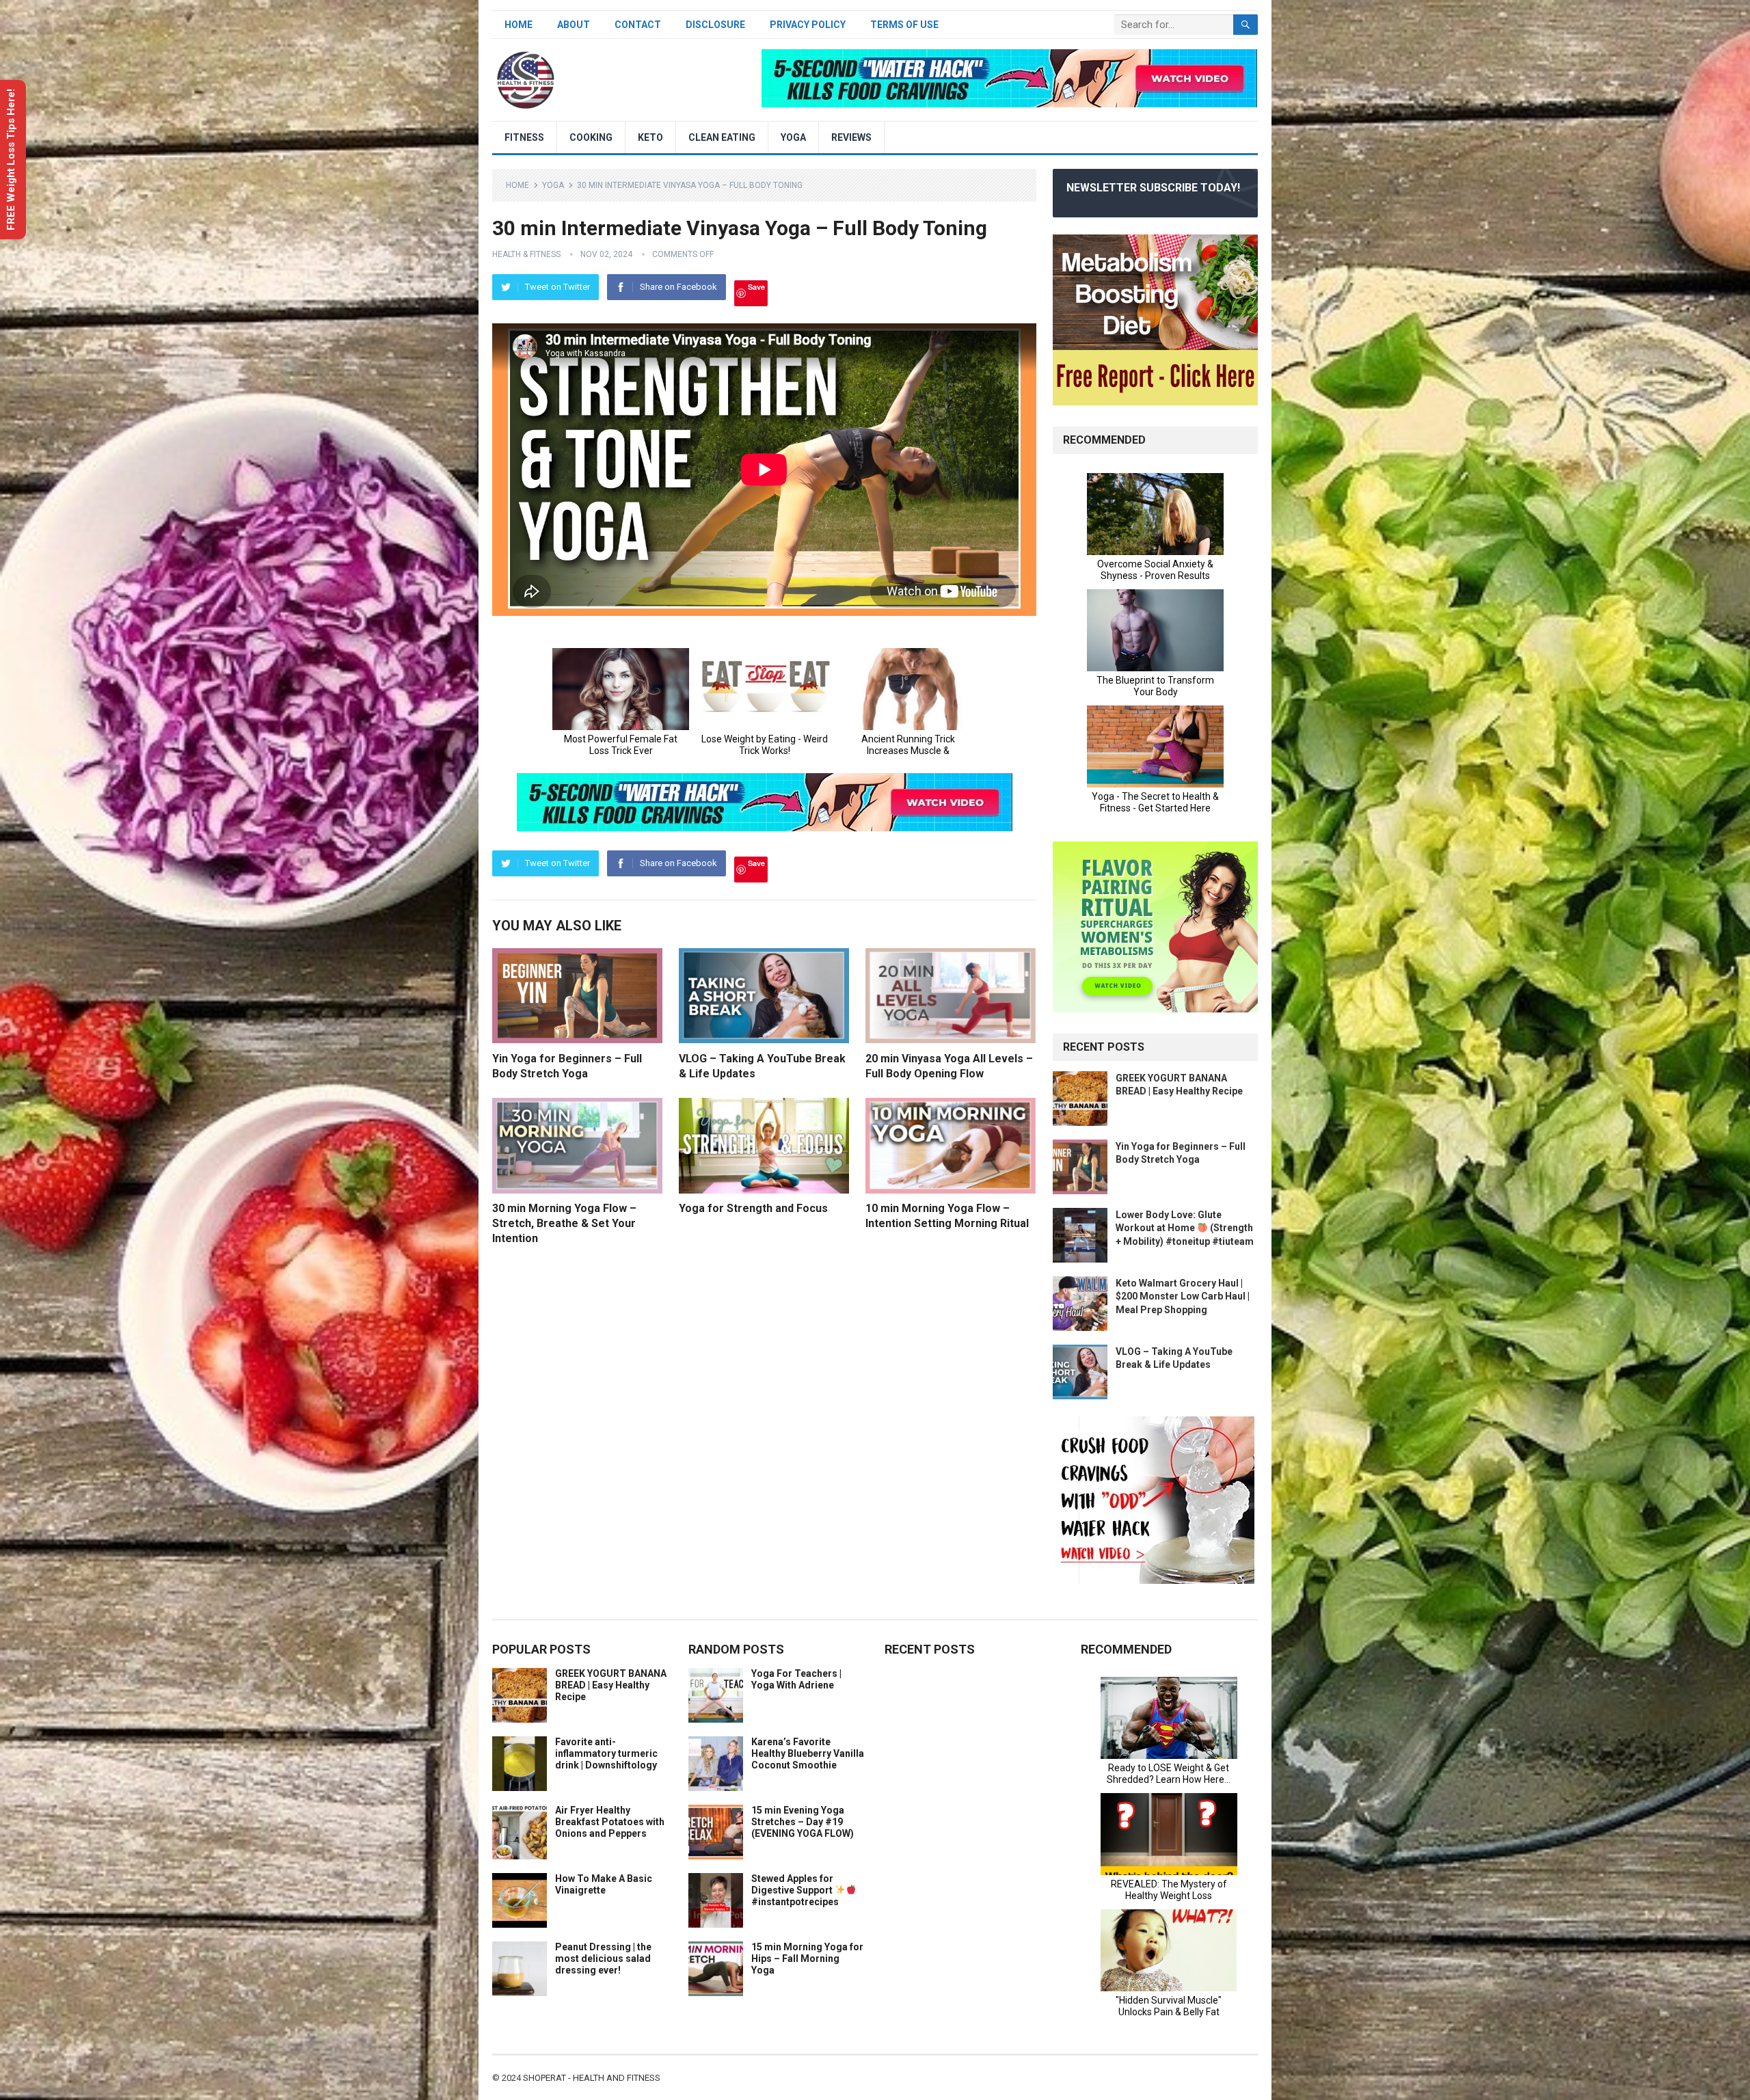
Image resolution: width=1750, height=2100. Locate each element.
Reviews (851, 137)
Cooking (591, 137)
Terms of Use (904, 25)
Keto (650, 137)
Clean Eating (722, 137)
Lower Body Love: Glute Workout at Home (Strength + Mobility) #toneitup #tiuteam (1185, 1228)
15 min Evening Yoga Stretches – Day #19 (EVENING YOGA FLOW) (803, 1822)
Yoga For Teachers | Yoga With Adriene (796, 1679)
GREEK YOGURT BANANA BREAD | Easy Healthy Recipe (611, 1685)
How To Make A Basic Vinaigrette (604, 1884)
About (574, 25)
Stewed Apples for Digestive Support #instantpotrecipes (795, 1890)
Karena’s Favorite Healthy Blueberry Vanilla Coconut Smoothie (808, 1753)
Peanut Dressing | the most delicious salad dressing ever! (603, 1958)
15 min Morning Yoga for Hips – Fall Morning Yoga (807, 1958)
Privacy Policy (808, 25)
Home (519, 25)
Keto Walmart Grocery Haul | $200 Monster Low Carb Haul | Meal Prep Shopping (1183, 1296)
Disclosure (715, 25)
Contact (638, 25)
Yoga (793, 137)
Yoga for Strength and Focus (753, 1208)
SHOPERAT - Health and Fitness (592, 2078)
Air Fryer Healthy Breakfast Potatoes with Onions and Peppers (610, 1822)
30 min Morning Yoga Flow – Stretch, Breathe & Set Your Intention (564, 1223)
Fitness (524, 137)
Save (756, 287)
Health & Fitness (526, 254)
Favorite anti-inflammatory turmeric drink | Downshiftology (606, 1753)
